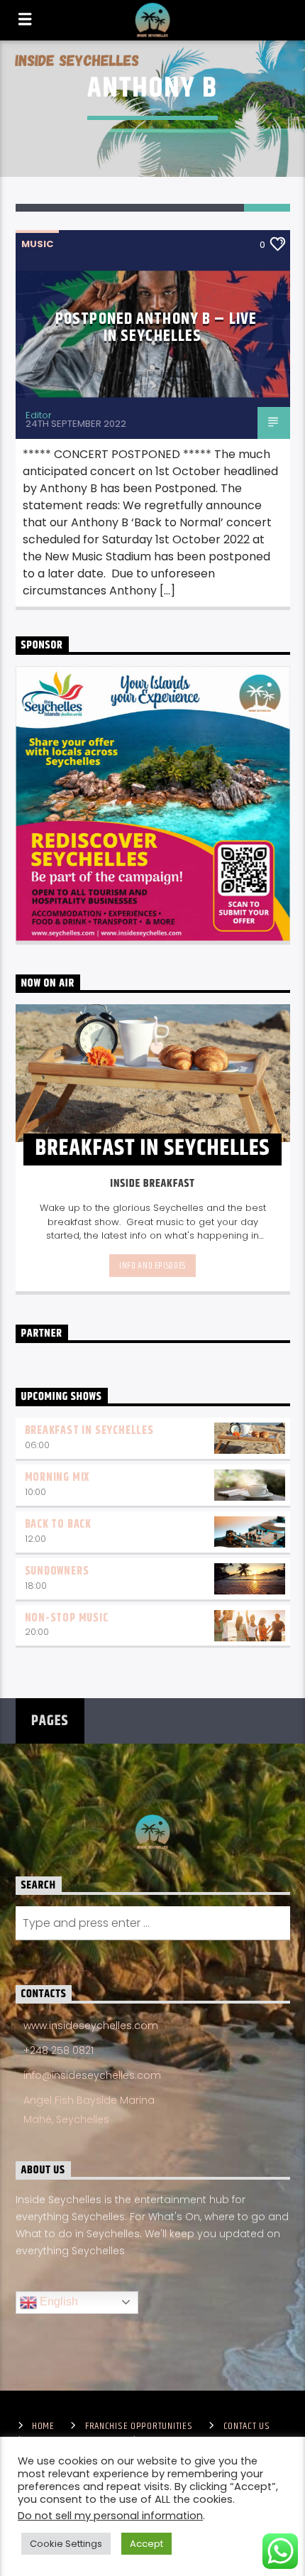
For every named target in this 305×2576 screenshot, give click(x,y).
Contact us (247, 2426)
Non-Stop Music (67, 1618)
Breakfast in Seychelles (89, 1431)
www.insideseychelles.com (91, 2026)
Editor (39, 415)
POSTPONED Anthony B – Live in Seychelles (156, 328)
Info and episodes (152, 1266)
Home (43, 2426)
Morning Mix (57, 1478)
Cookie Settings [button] (66, 2544)
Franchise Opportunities (139, 2426)
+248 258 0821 (59, 2050)
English (57, 2301)
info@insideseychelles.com (92, 2075)
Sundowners (57, 1571)
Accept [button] (146, 2544)
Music (37, 244)
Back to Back (59, 1525)
